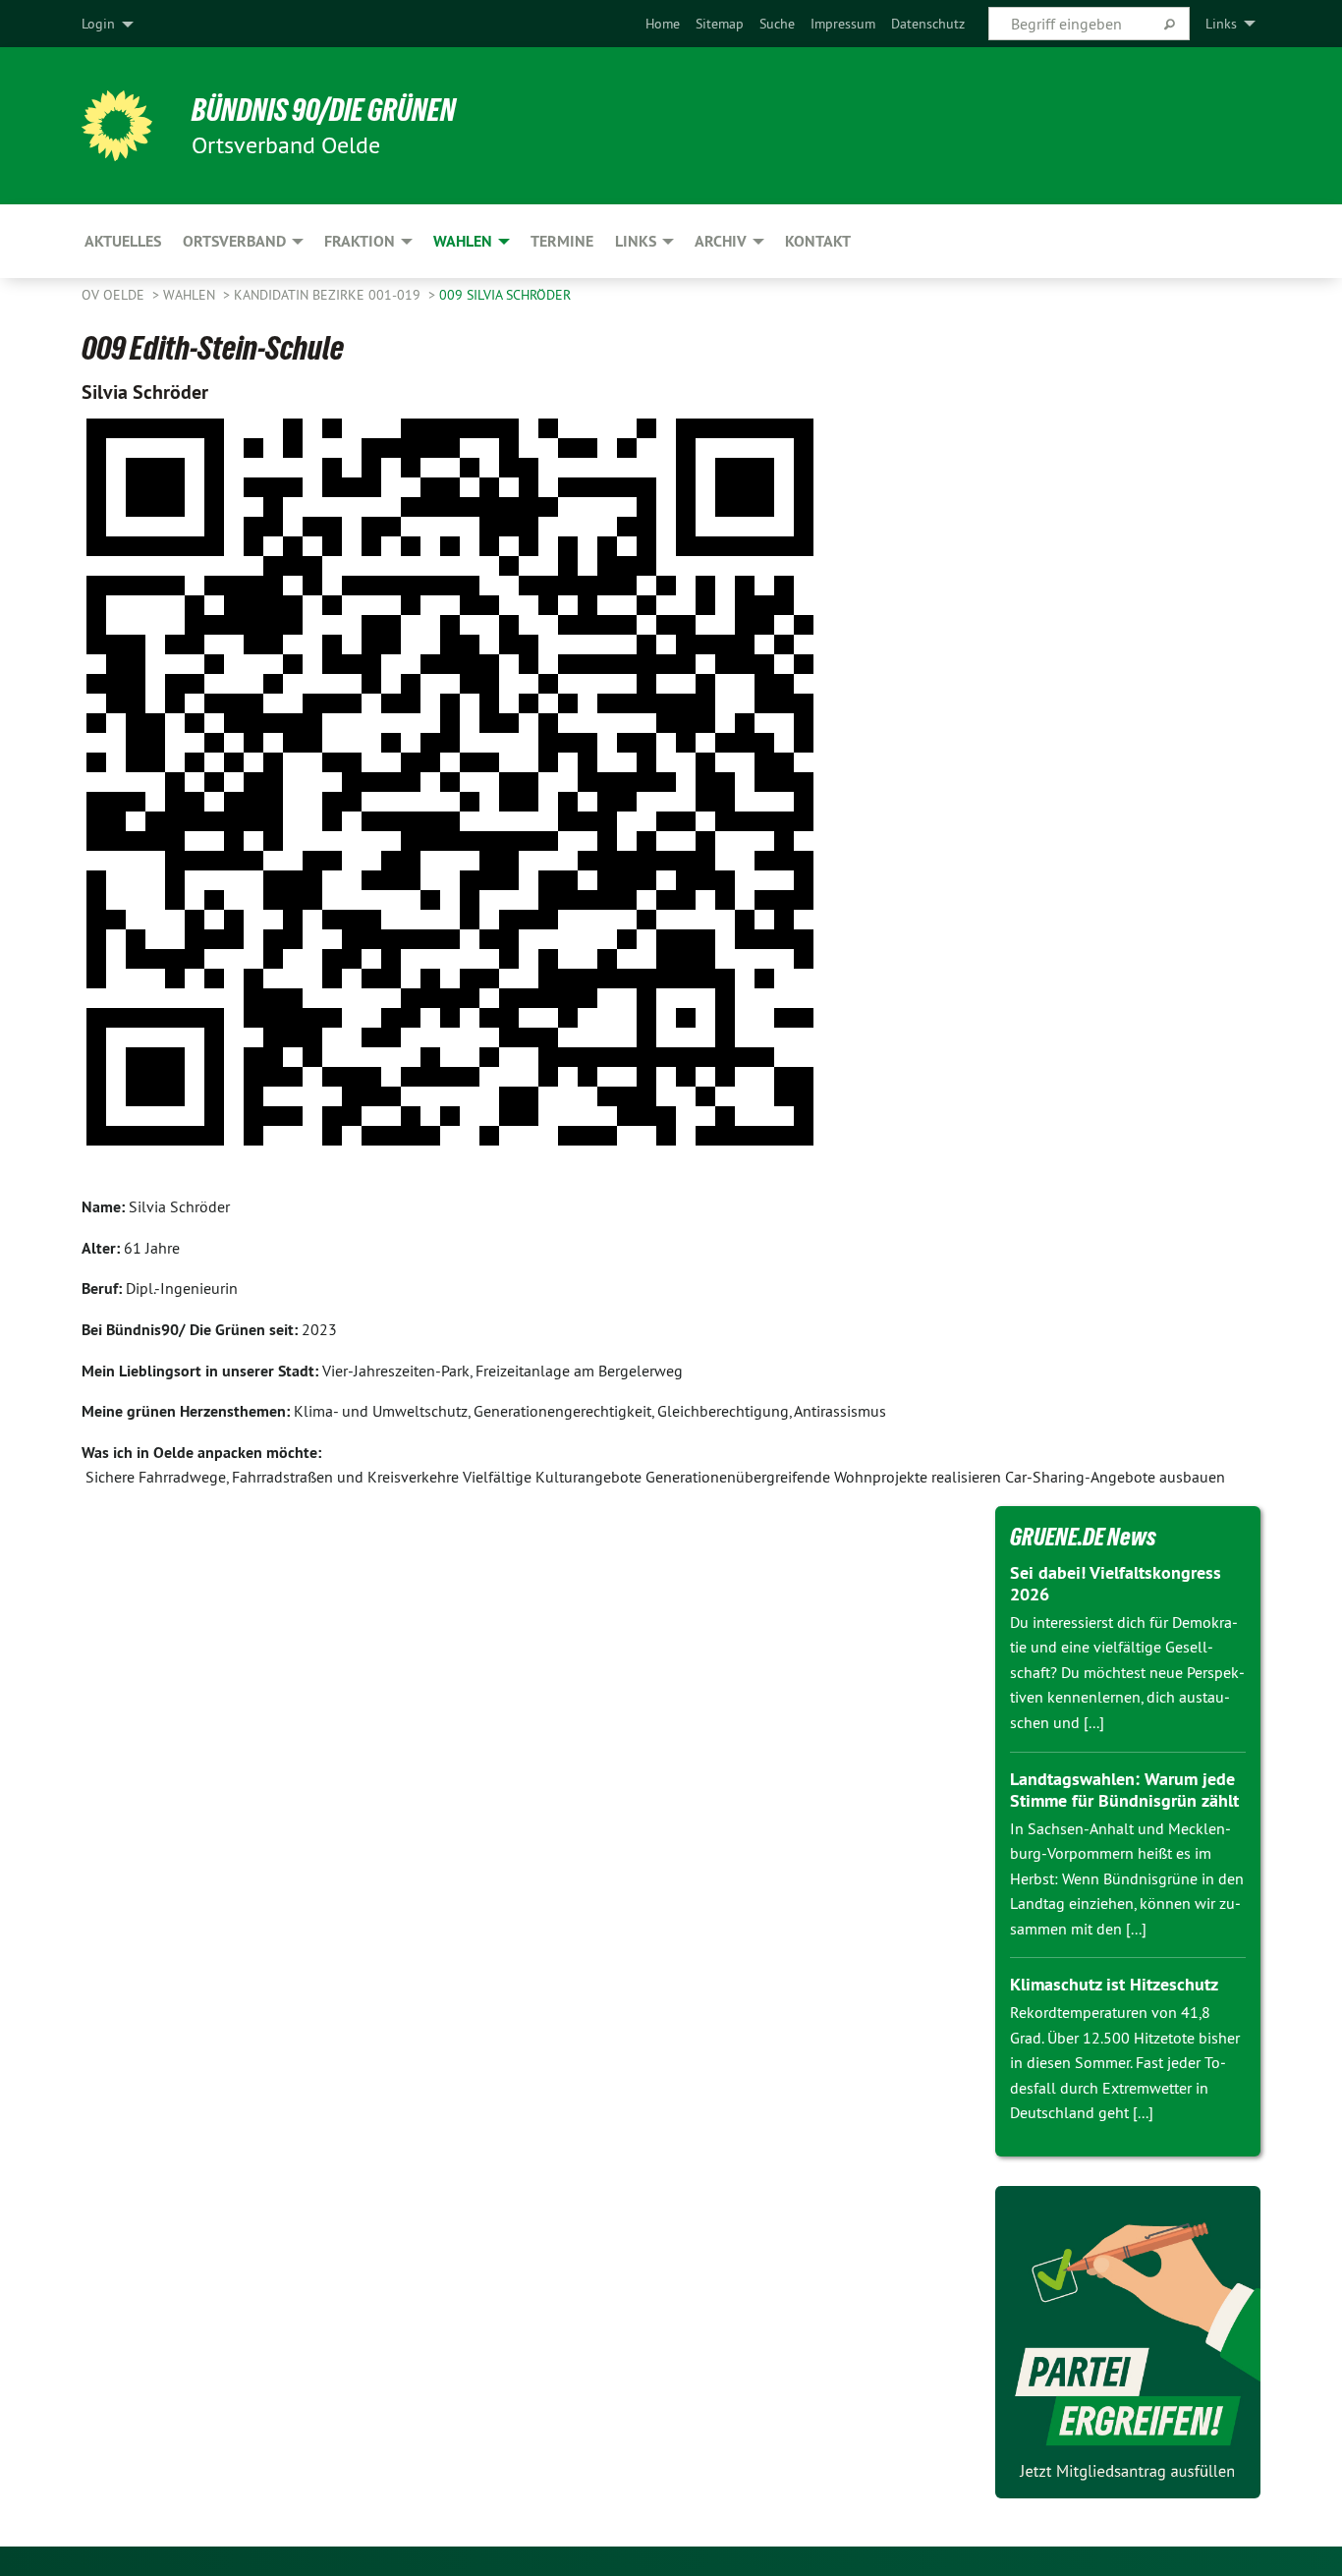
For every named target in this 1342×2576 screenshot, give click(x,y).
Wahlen (191, 295)
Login (98, 24)
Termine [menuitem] (562, 241)
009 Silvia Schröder (505, 295)
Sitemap (720, 24)
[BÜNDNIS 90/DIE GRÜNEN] (117, 126)
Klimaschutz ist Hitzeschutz (1114, 1984)
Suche (777, 24)
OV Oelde (115, 295)
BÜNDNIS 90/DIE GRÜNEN (324, 110)
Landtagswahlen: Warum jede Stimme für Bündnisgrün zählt (1124, 1790)
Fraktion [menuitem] (360, 241)
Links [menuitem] (1221, 24)
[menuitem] (663, 24)
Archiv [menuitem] (721, 241)
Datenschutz (928, 24)
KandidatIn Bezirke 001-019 (329, 295)
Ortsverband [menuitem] (234, 241)
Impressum (843, 24)
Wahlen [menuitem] (463, 241)
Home (663, 24)
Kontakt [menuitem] (818, 241)
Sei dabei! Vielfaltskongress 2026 (1116, 1584)
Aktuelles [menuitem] (123, 241)
